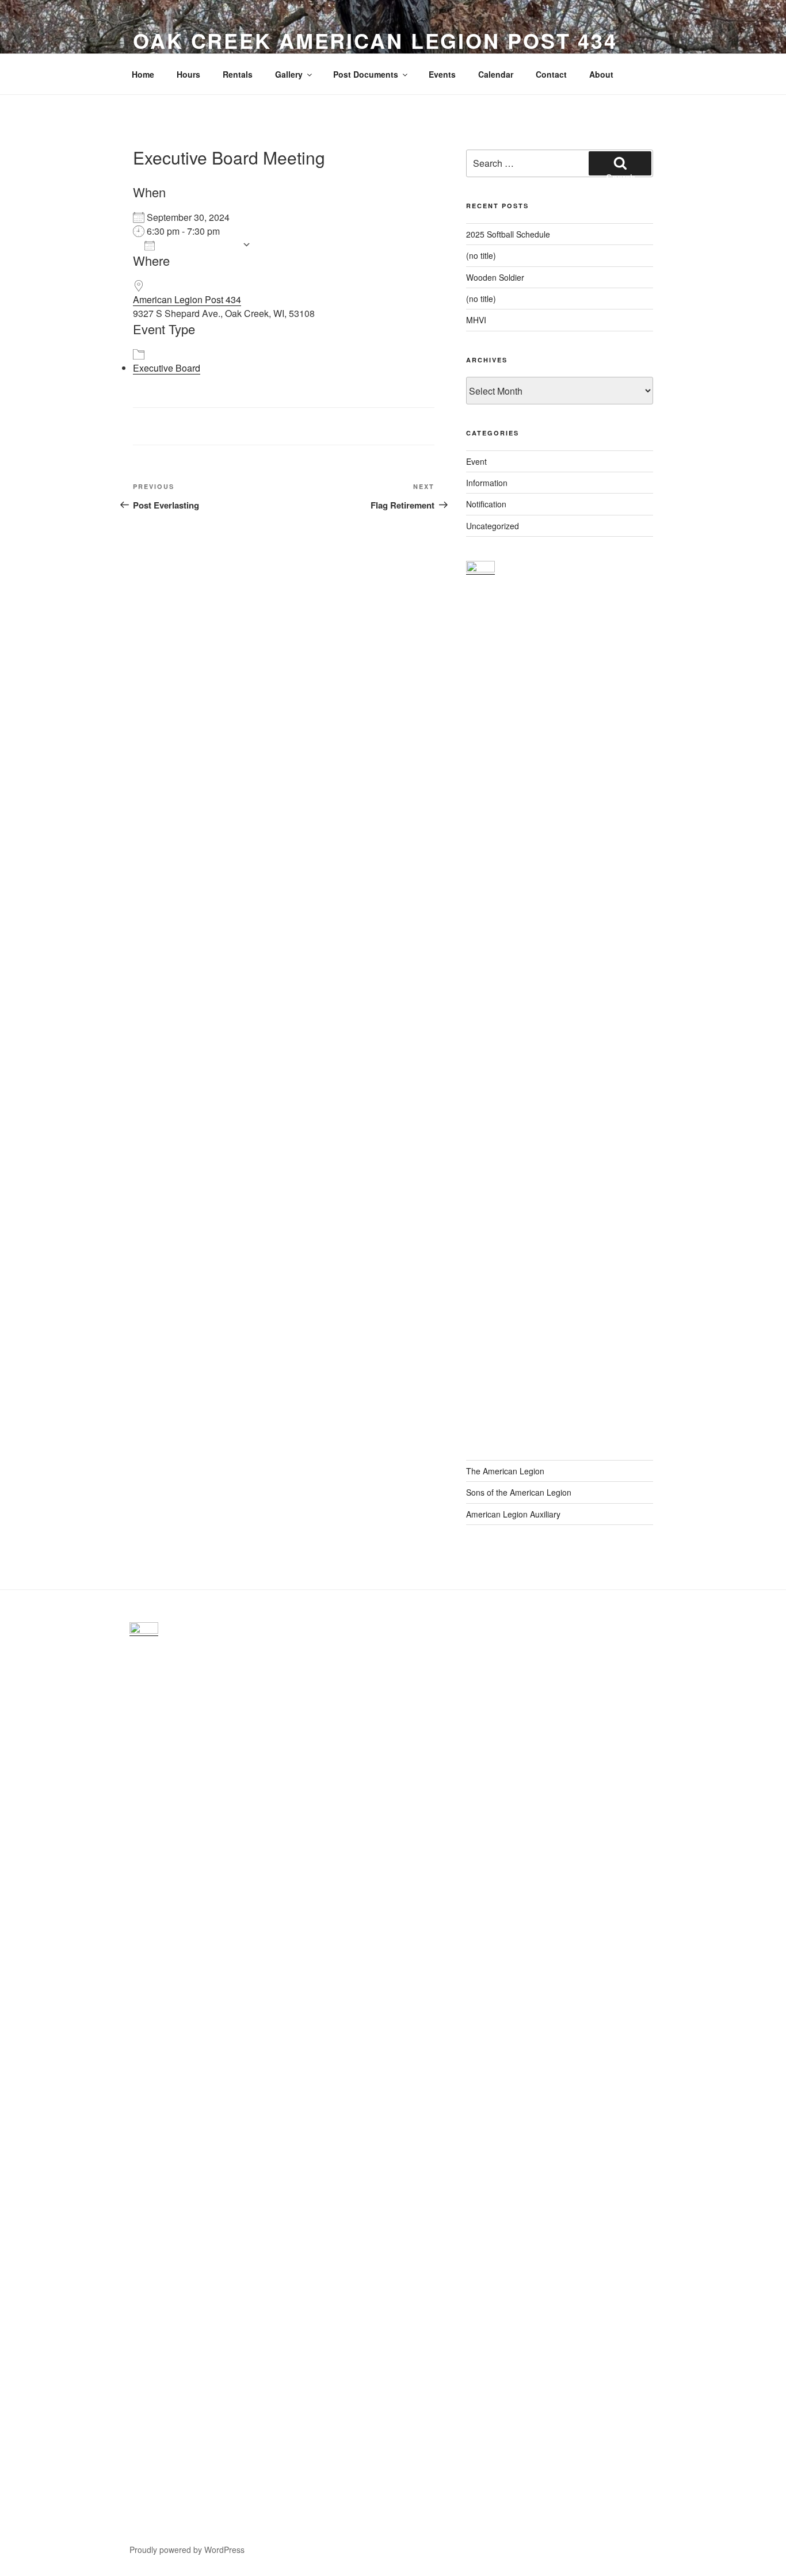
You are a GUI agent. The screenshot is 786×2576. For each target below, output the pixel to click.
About (601, 74)
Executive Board (167, 368)
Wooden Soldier (495, 277)
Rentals (238, 74)
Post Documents (366, 74)
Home (143, 74)
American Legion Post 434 (187, 299)
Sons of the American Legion (519, 1492)
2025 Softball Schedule (508, 234)
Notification (486, 504)
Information (487, 483)
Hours (188, 74)
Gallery (289, 74)
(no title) (481, 255)
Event (476, 461)
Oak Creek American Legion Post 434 (375, 40)
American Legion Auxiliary (513, 1514)
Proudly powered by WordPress (187, 2550)
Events (442, 74)
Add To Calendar (199, 245)
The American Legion (505, 1471)
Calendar (496, 74)
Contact (551, 74)
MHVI (476, 320)
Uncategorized (493, 526)
